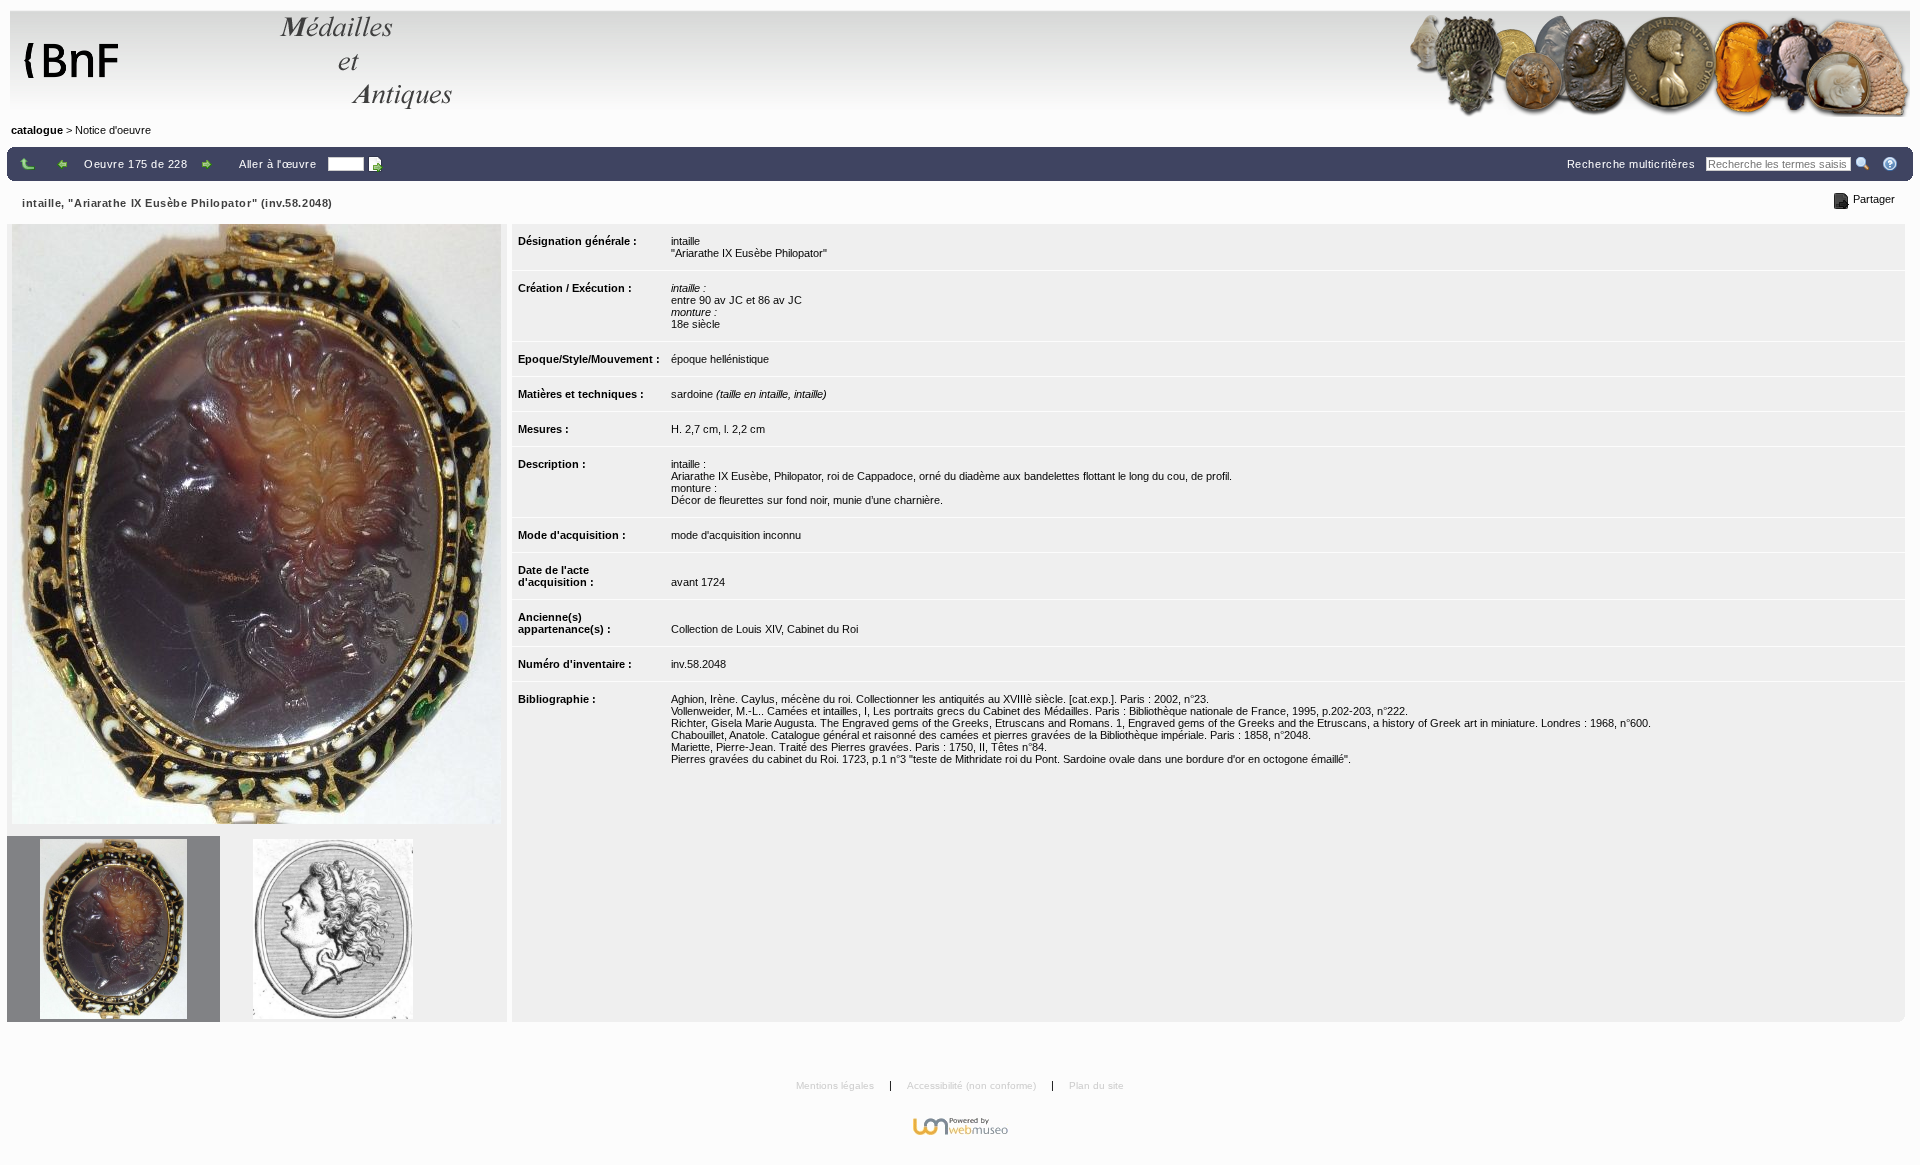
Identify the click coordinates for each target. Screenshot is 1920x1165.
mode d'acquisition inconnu (736, 535)
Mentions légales (836, 1085)
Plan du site (1096, 1085)
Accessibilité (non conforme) (973, 1085)
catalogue (37, 130)
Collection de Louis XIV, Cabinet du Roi (764, 629)
